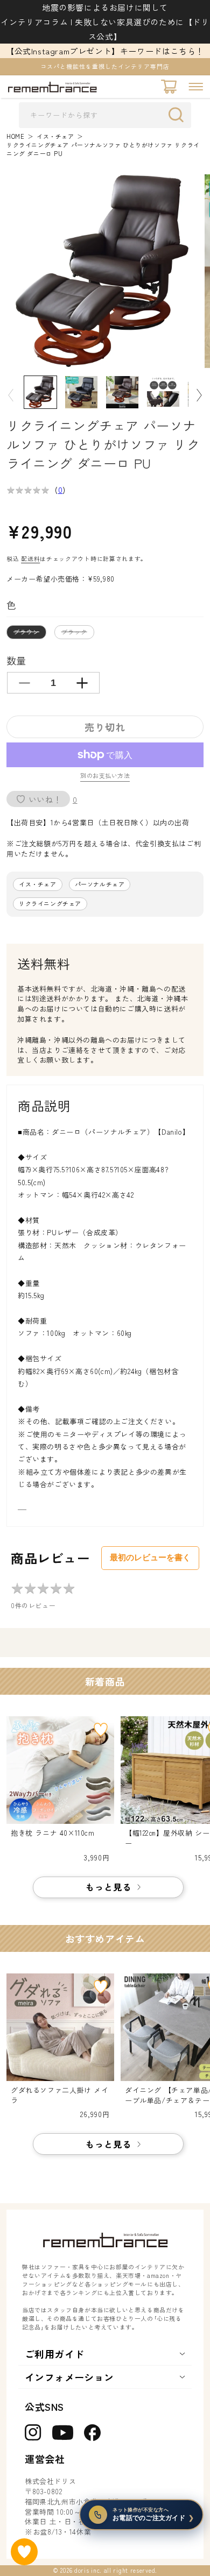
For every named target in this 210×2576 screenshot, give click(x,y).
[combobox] (105, 115)
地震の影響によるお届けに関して (105, 7)
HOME (15, 136)
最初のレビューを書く (150, 1557)
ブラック (77, 633)
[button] (196, 87)
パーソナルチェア (100, 884)
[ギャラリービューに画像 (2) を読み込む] (81, 392)
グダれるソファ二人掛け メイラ (59, 2095)
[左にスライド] (11, 395)
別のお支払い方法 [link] (105, 776)
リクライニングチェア (50, 904)
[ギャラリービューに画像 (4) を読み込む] (122, 392)
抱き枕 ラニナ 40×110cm (53, 1833)
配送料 (30, 558)
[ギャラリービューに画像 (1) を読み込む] (40, 392)
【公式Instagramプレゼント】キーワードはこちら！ (105, 51)
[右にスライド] (199, 395)
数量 (16, 660)
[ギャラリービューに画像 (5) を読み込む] (163, 392)
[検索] (179, 115)
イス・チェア (55, 136)
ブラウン (29, 633)
